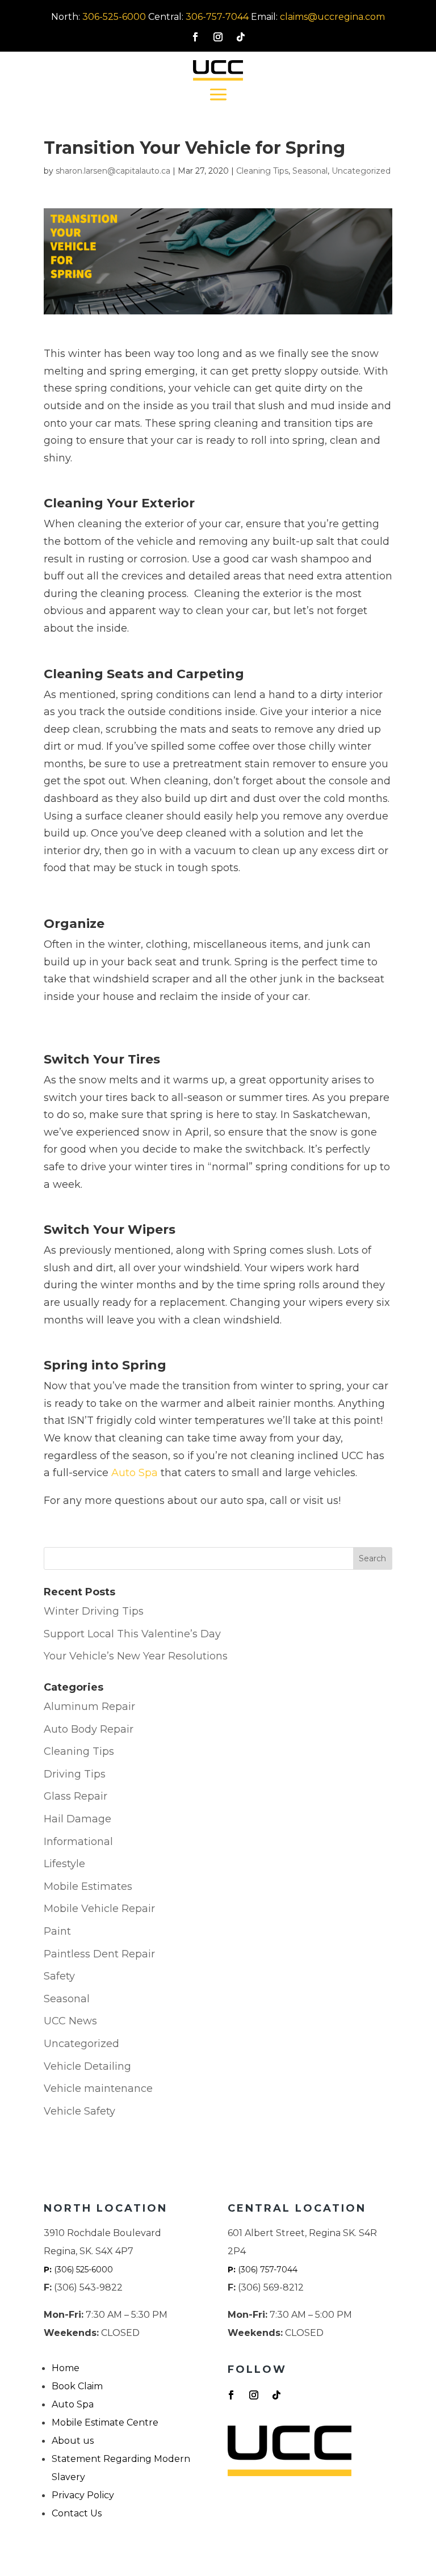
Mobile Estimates (88, 1886)
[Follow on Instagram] (218, 37)
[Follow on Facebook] (195, 37)
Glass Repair (76, 1796)
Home (66, 2368)
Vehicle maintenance (98, 2088)
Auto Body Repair (89, 1729)
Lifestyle (64, 1864)
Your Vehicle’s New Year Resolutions (136, 1656)
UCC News (70, 2021)
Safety (59, 1976)
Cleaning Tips (262, 171)
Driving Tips (75, 1774)
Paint (57, 1931)
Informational (78, 1842)
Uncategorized (361, 171)
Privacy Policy (83, 2495)
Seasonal (310, 171)
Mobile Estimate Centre (105, 2422)
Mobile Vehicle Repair (99, 1909)
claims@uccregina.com (332, 17)
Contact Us (77, 2513)
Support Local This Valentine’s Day (132, 1634)
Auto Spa (135, 1473)
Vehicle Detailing (87, 2066)
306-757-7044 (217, 17)
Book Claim (77, 2386)
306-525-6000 (114, 17)
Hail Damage (77, 1819)
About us (73, 2441)
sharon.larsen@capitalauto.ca (113, 171)
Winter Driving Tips (94, 1611)
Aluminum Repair (89, 1707)
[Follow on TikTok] (241, 37)
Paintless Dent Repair (99, 1954)
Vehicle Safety (79, 2111)
